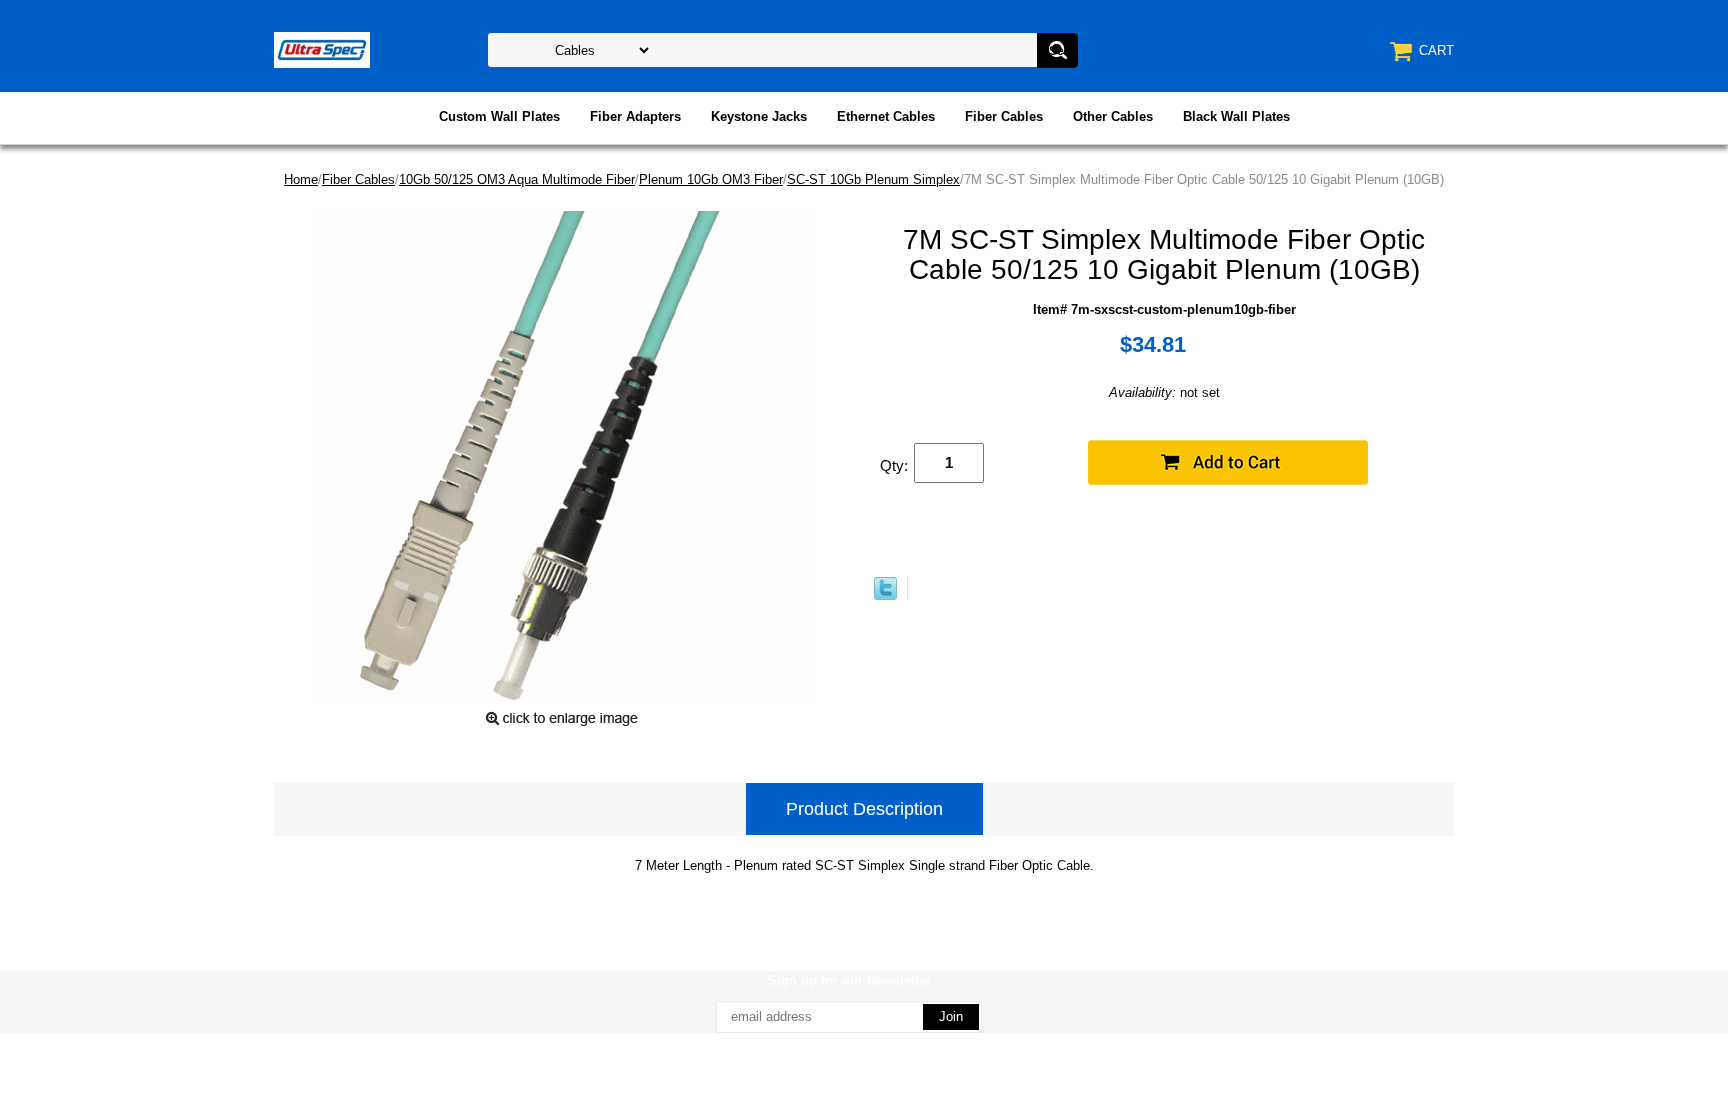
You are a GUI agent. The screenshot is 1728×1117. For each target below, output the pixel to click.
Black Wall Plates (1236, 116)
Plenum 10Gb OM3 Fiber (711, 179)
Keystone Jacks (759, 116)
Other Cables (1113, 116)
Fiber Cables (1004, 116)
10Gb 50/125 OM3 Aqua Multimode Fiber (517, 179)
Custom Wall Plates (499, 116)
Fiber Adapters (635, 116)
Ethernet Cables (886, 116)
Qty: (894, 465)
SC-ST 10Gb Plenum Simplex (873, 179)
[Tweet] (885, 595)
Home (301, 179)
